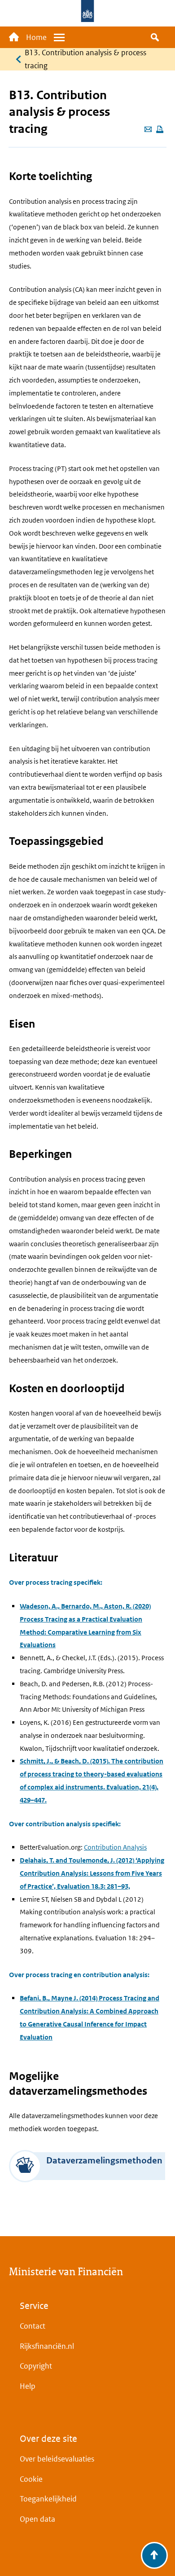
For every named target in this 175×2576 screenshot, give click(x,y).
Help (28, 2386)
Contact (33, 2326)
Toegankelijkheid (48, 2499)
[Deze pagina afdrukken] (160, 130)
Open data (37, 2519)
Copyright (36, 2366)
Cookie (31, 2479)
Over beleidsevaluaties (57, 2459)
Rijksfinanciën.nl (47, 2346)
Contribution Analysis (115, 1847)
